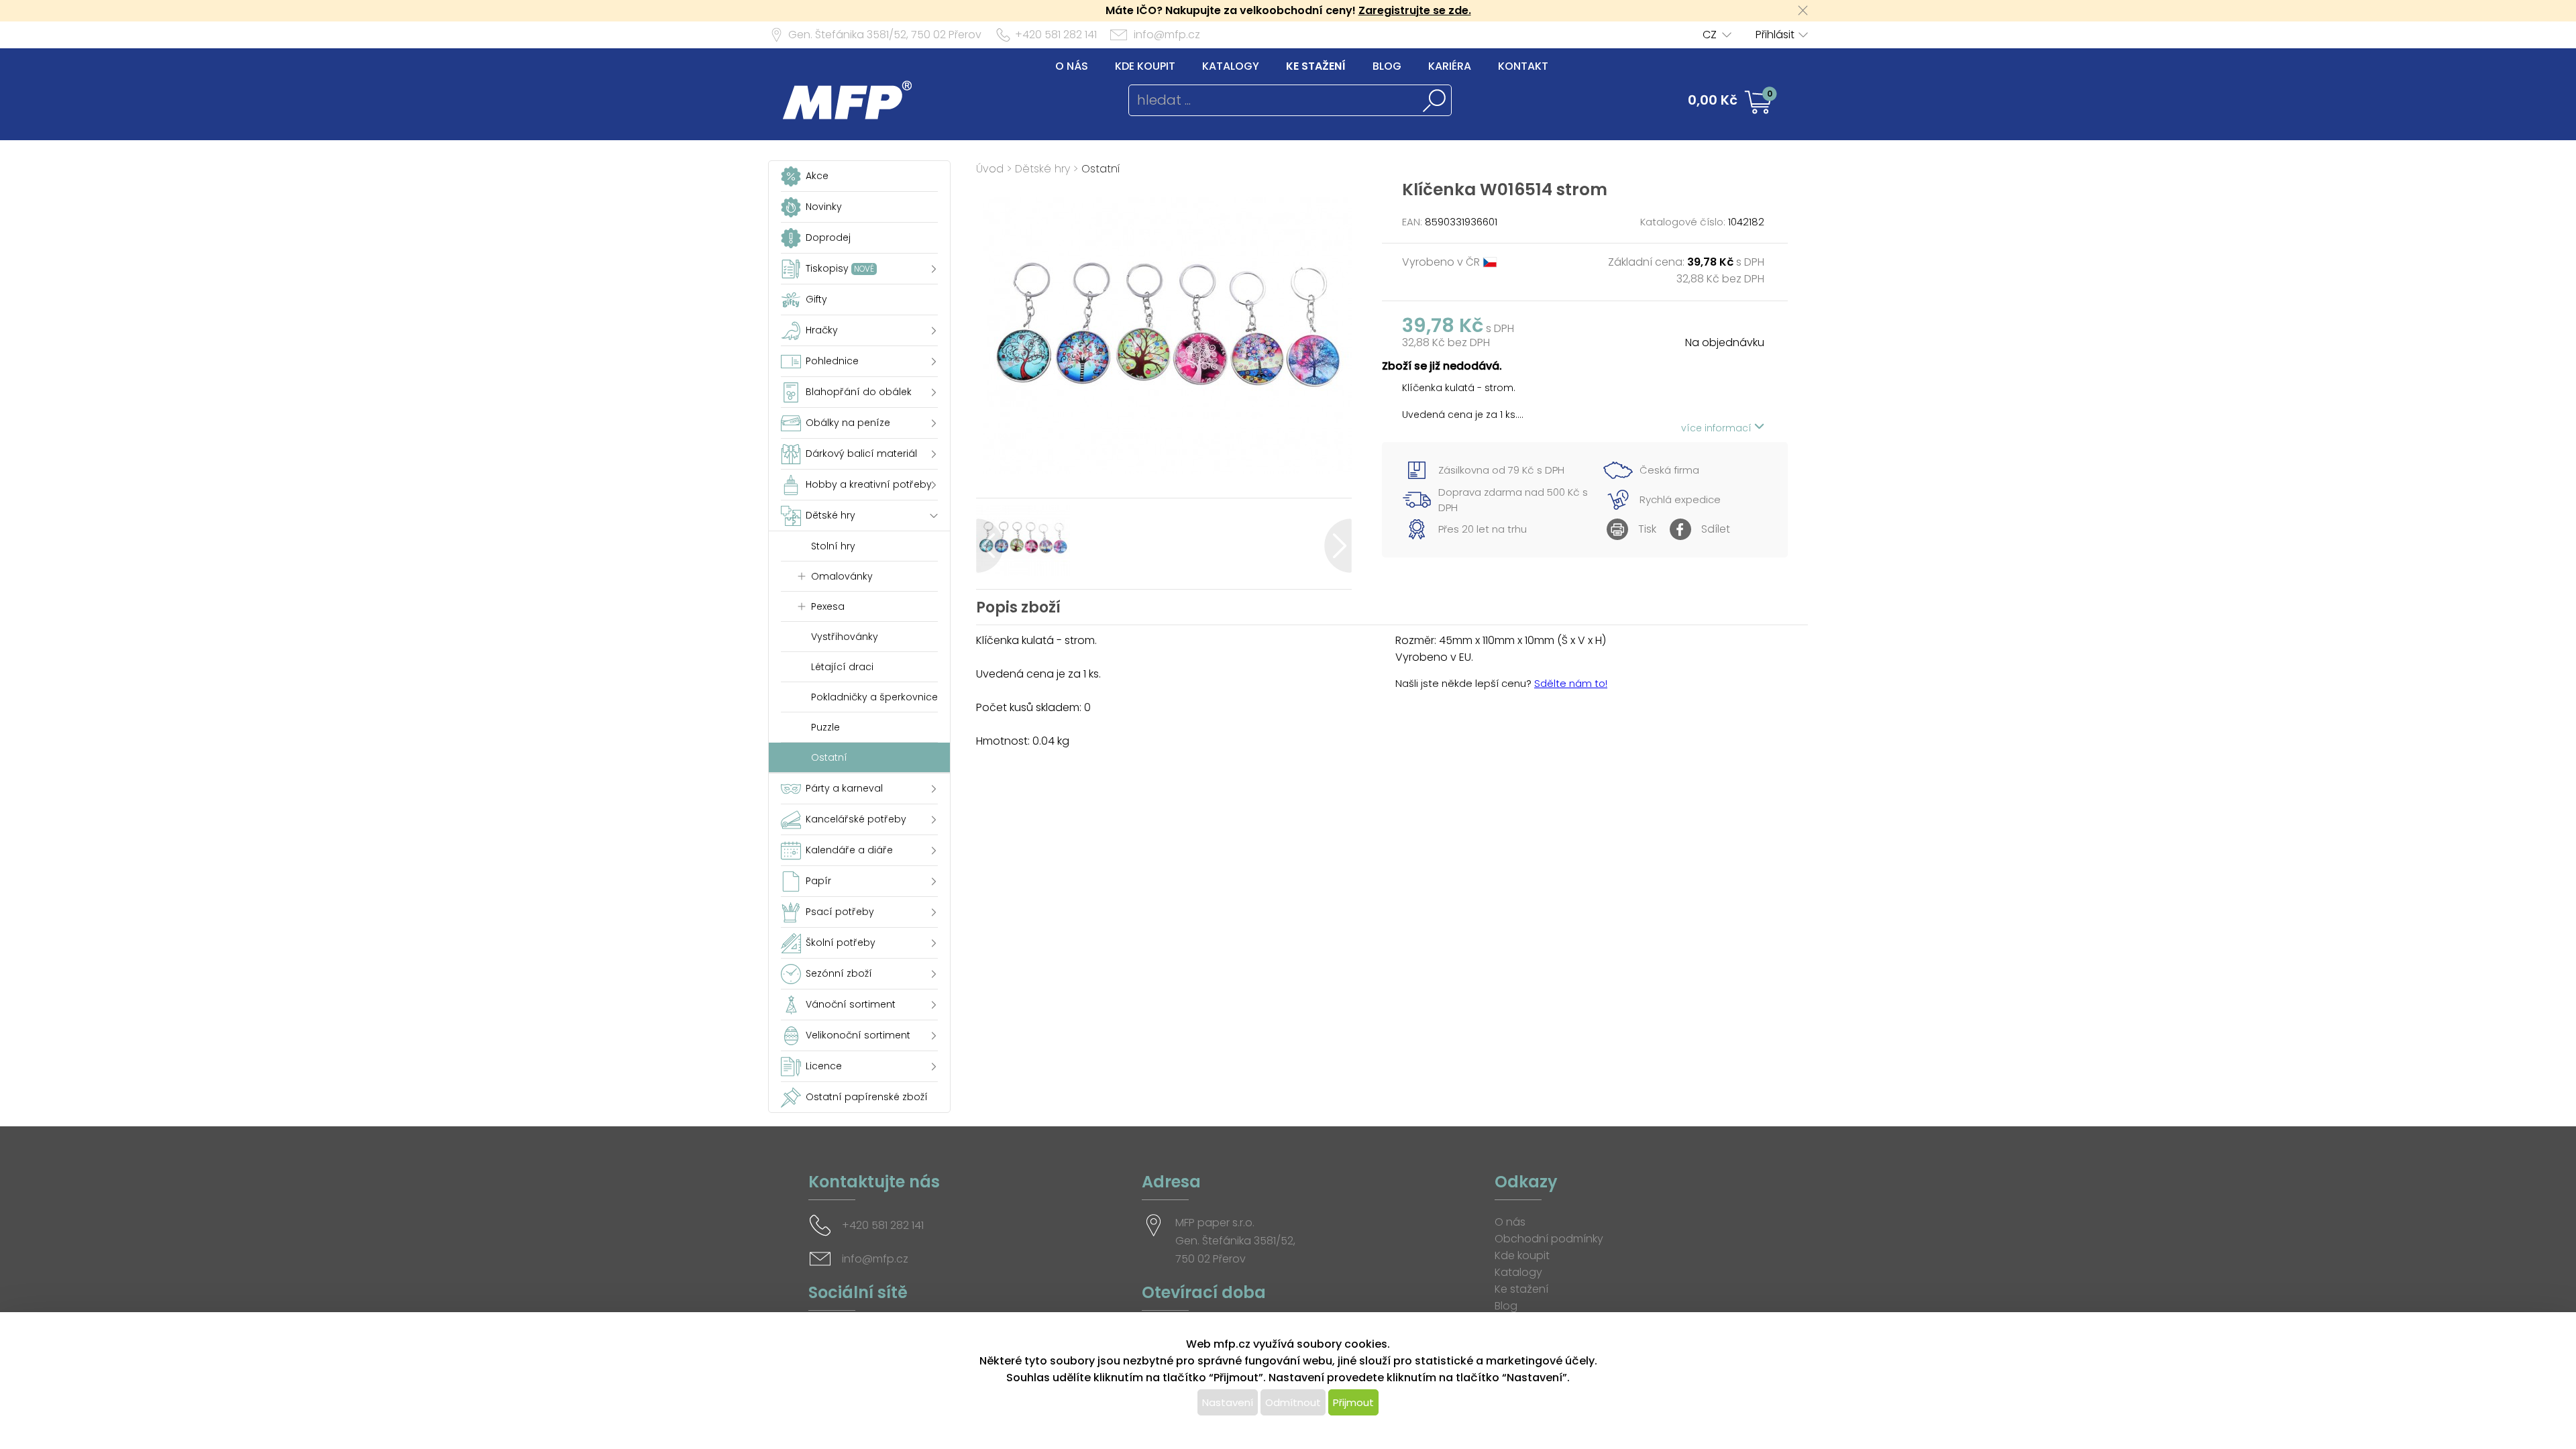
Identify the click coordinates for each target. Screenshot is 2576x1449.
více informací (1718, 428)
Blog (1387, 66)
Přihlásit (1775, 35)
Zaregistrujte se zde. (1415, 10)
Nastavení (1228, 1402)
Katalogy (1231, 66)
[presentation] (990, 546)
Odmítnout (1293, 1402)
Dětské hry (1042, 169)
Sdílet (1716, 529)
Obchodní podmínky (1549, 1239)
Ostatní (1101, 169)
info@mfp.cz (1167, 35)
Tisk (1647, 529)
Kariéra (1450, 66)
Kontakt (1523, 66)
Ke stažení (1316, 66)
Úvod (990, 169)
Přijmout (1353, 1402)
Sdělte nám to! (1571, 683)
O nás (1072, 66)
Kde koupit (1145, 66)
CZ (1710, 35)
